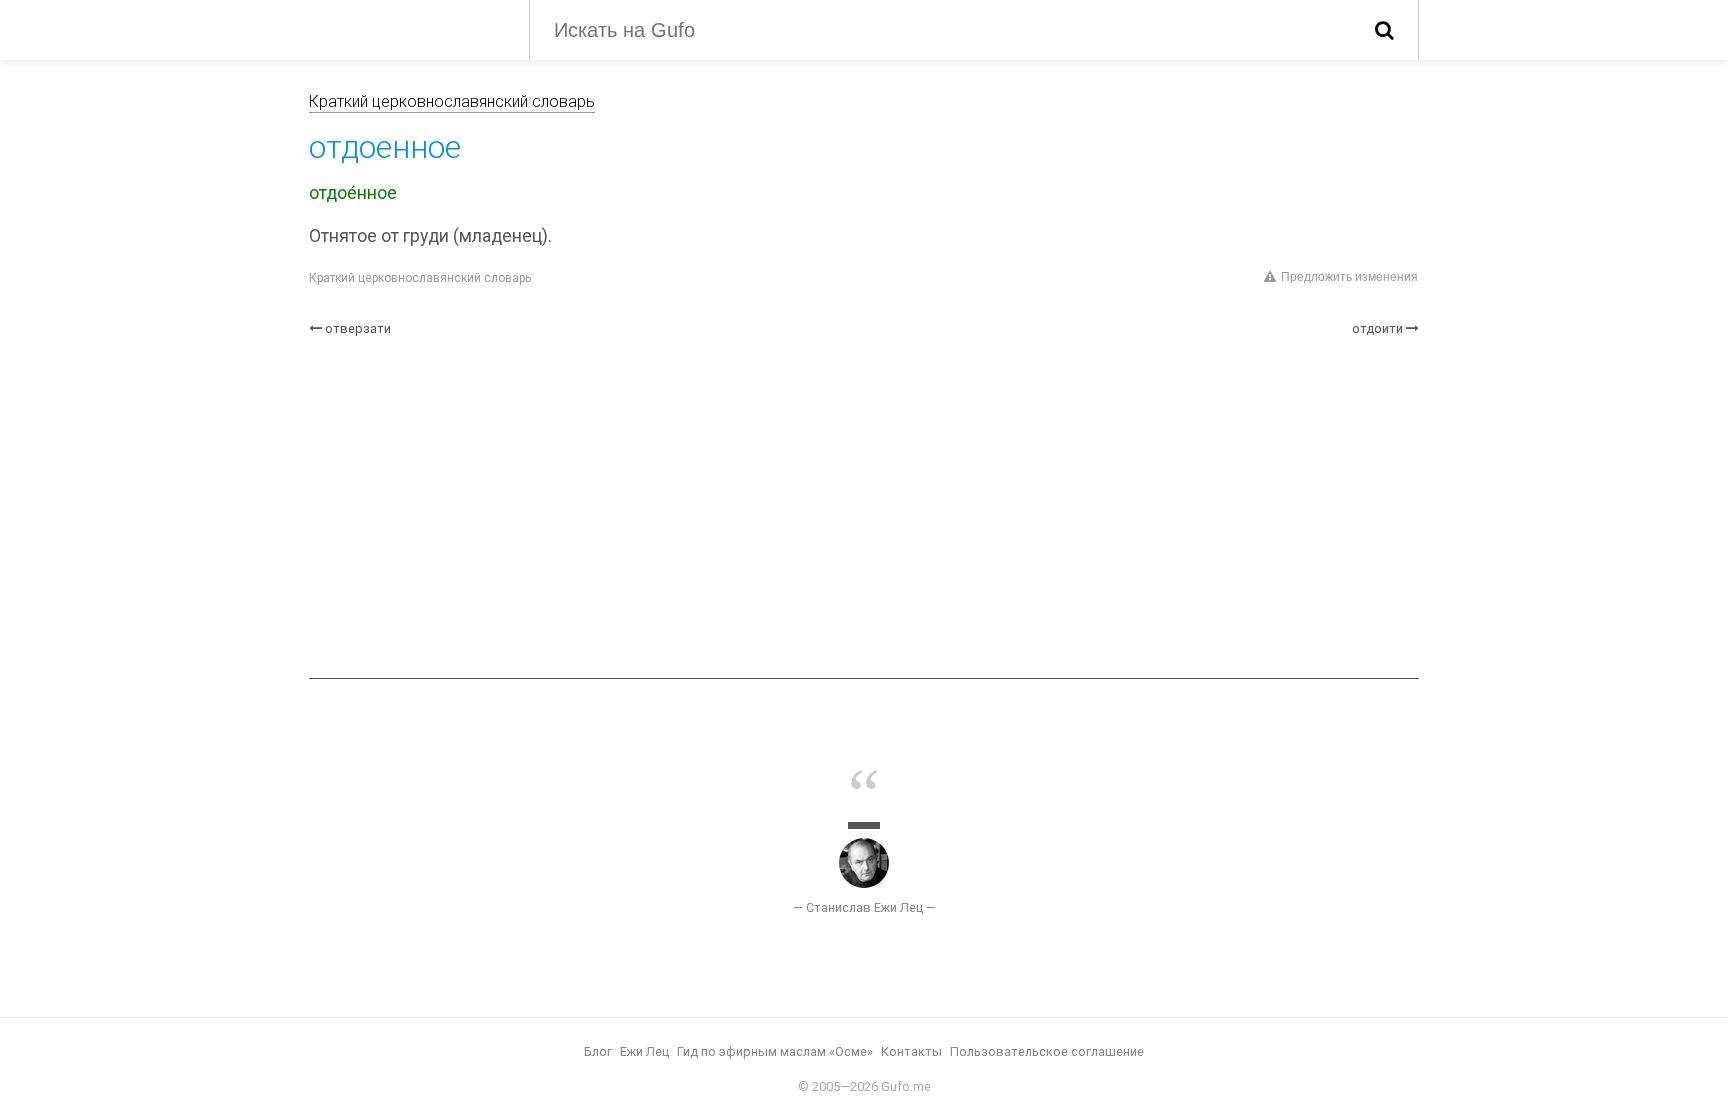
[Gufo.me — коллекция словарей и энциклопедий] (404, 28)
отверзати (358, 328)
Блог (598, 1051)
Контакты (911, 1051)
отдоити (1377, 328)
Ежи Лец (644, 1051)
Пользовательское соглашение (1047, 1051)
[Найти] (1384, 30)
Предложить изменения (1349, 277)
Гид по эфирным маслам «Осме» (775, 1051)
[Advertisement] (864, 508)
